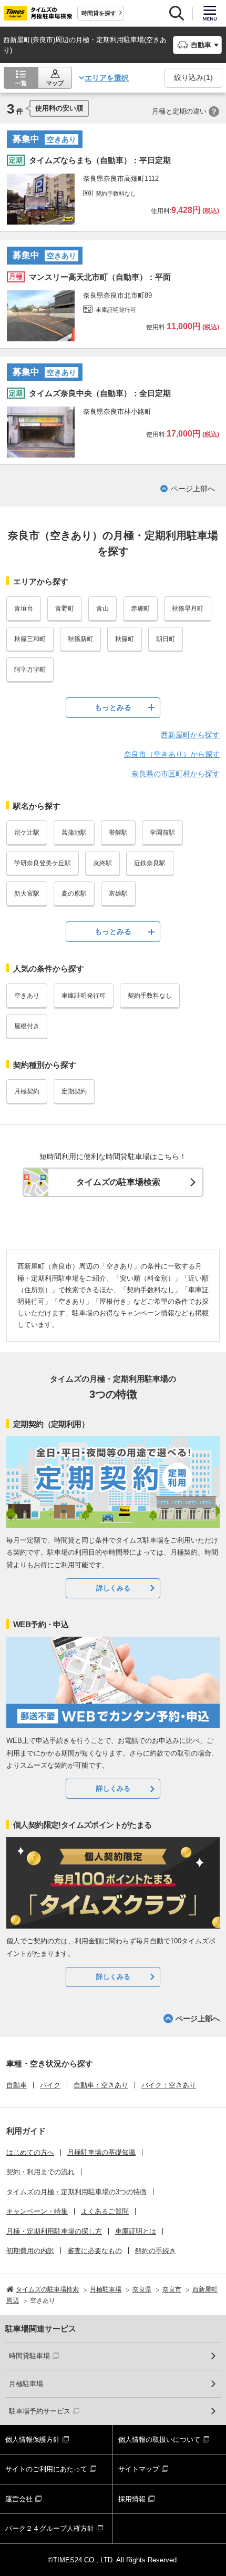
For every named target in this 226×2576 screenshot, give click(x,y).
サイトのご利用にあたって (46, 2469)
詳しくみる (113, 1588)
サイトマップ (139, 2469)
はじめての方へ (30, 2152)
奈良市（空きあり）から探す (172, 754)
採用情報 (132, 2499)
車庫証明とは (136, 2231)
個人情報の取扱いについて (159, 2440)
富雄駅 (118, 894)
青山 (102, 608)
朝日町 (166, 639)
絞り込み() (193, 77)
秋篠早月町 (188, 608)
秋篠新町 (80, 639)
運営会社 (19, 2499)
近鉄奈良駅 (150, 863)
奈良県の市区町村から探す (176, 774)
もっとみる (113, 707)
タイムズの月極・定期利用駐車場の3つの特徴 (76, 2192)
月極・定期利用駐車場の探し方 (54, 2231)
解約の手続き (156, 2251)
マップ (55, 83)
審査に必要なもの (95, 2251)
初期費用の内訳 (30, 2251)
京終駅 (102, 863)
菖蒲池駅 (74, 833)
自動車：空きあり (101, 2085)
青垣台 (24, 608)
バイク (50, 2085)
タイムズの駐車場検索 (118, 1182)
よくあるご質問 (105, 2211)
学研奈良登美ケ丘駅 (43, 863)
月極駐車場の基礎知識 (101, 2152)
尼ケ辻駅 (27, 833)
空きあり (27, 996)
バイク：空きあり (169, 2085)
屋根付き (27, 1026)
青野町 (65, 608)
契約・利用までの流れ (40, 2172)
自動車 (17, 2085)
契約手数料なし (150, 996)
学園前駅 (162, 833)
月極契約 (27, 1091)
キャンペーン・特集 (37, 2211)
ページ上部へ (193, 489)
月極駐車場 (26, 2384)
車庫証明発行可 (84, 996)
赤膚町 (140, 608)
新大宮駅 (27, 894)
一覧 (21, 83)
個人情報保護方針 (33, 2440)
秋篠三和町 (30, 639)
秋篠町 (125, 639)
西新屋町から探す (190, 735)
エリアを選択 (107, 78)
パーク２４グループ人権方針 (50, 2528)
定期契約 (74, 1091)
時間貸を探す (99, 13)
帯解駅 (118, 833)
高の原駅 (74, 894)
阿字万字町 (30, 670)
